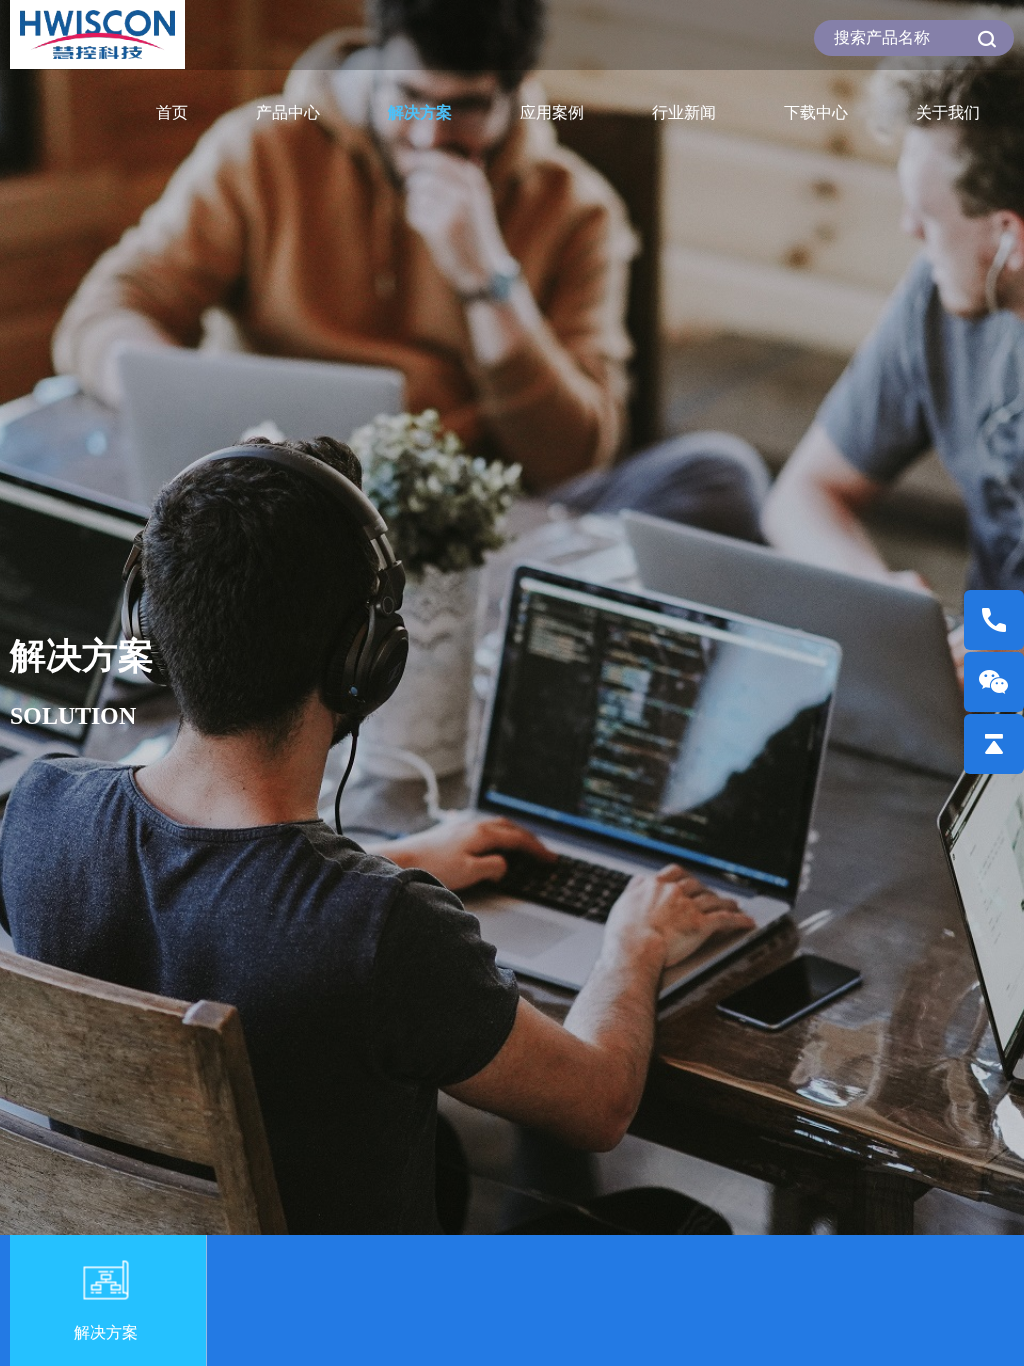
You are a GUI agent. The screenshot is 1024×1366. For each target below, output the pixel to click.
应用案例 (552, 112)
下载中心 (816, 112)
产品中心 (288, 112)
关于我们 (948, 112)
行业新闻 (684, 112)
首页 (172, 112)
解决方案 (420, 112)
